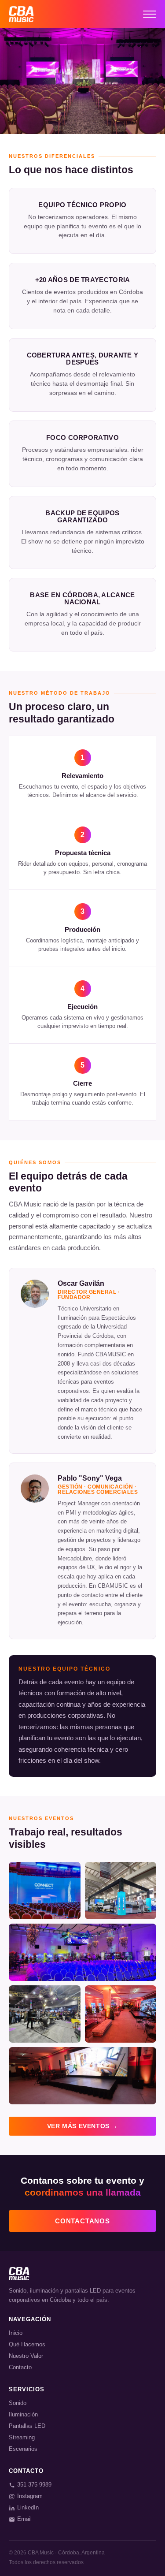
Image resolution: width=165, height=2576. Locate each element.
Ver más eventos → (82, 2126)
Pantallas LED (27, 2426)
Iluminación (23, 2414)
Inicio (16, 2333)
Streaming (22, 2437)
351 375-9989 (34, 2485)
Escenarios (23, 2449)
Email (24, 2519)
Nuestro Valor (26, 2356)
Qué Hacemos (27, 2344)
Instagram (30, 2496)
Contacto (20, 2367)
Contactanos (82, 2221)
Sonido (18, 2403)
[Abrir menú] (150, 14)
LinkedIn (28, 2507)
